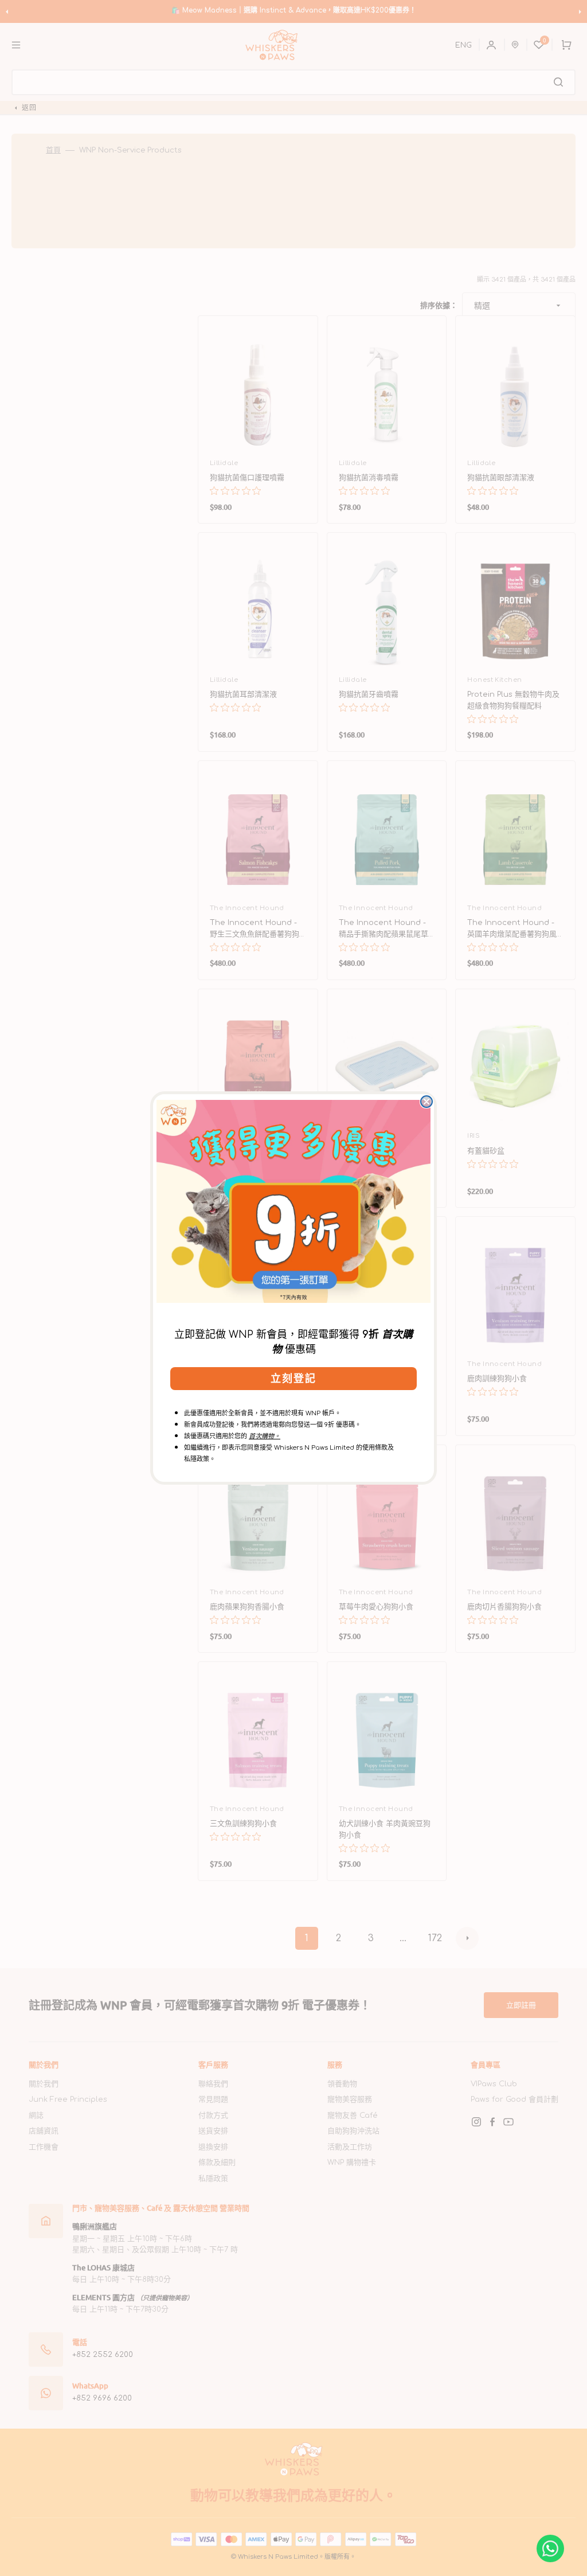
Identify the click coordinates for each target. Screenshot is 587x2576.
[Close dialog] (426, 1102)
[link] (293, 1201)
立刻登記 (293, 1379)
